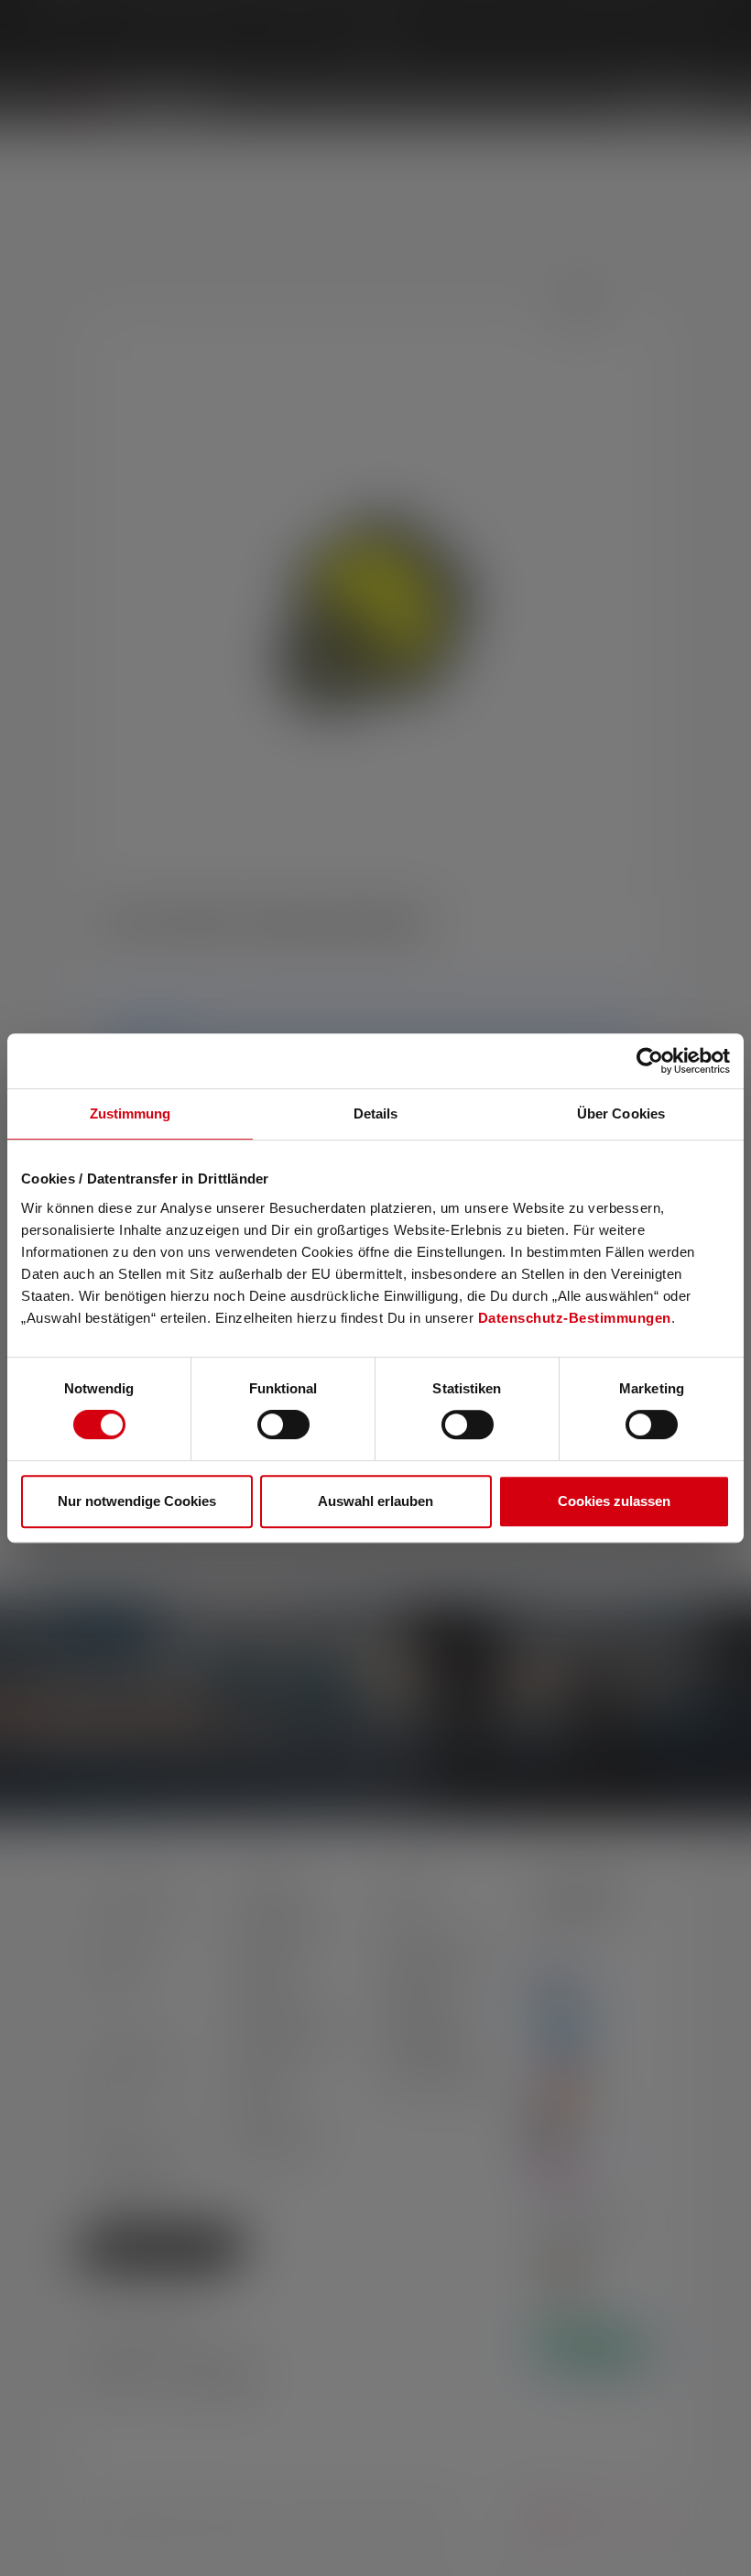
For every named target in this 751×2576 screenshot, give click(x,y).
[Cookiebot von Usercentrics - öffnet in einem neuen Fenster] (650, 1061)
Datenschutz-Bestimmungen (575, 1318)
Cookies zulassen (614, 1501)
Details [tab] (376, 1113)
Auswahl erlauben (375, 1501)
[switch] (283, 1424)
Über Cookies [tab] (621, 1113)
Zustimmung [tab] (131, 1113)
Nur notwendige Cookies (137, 1501)
